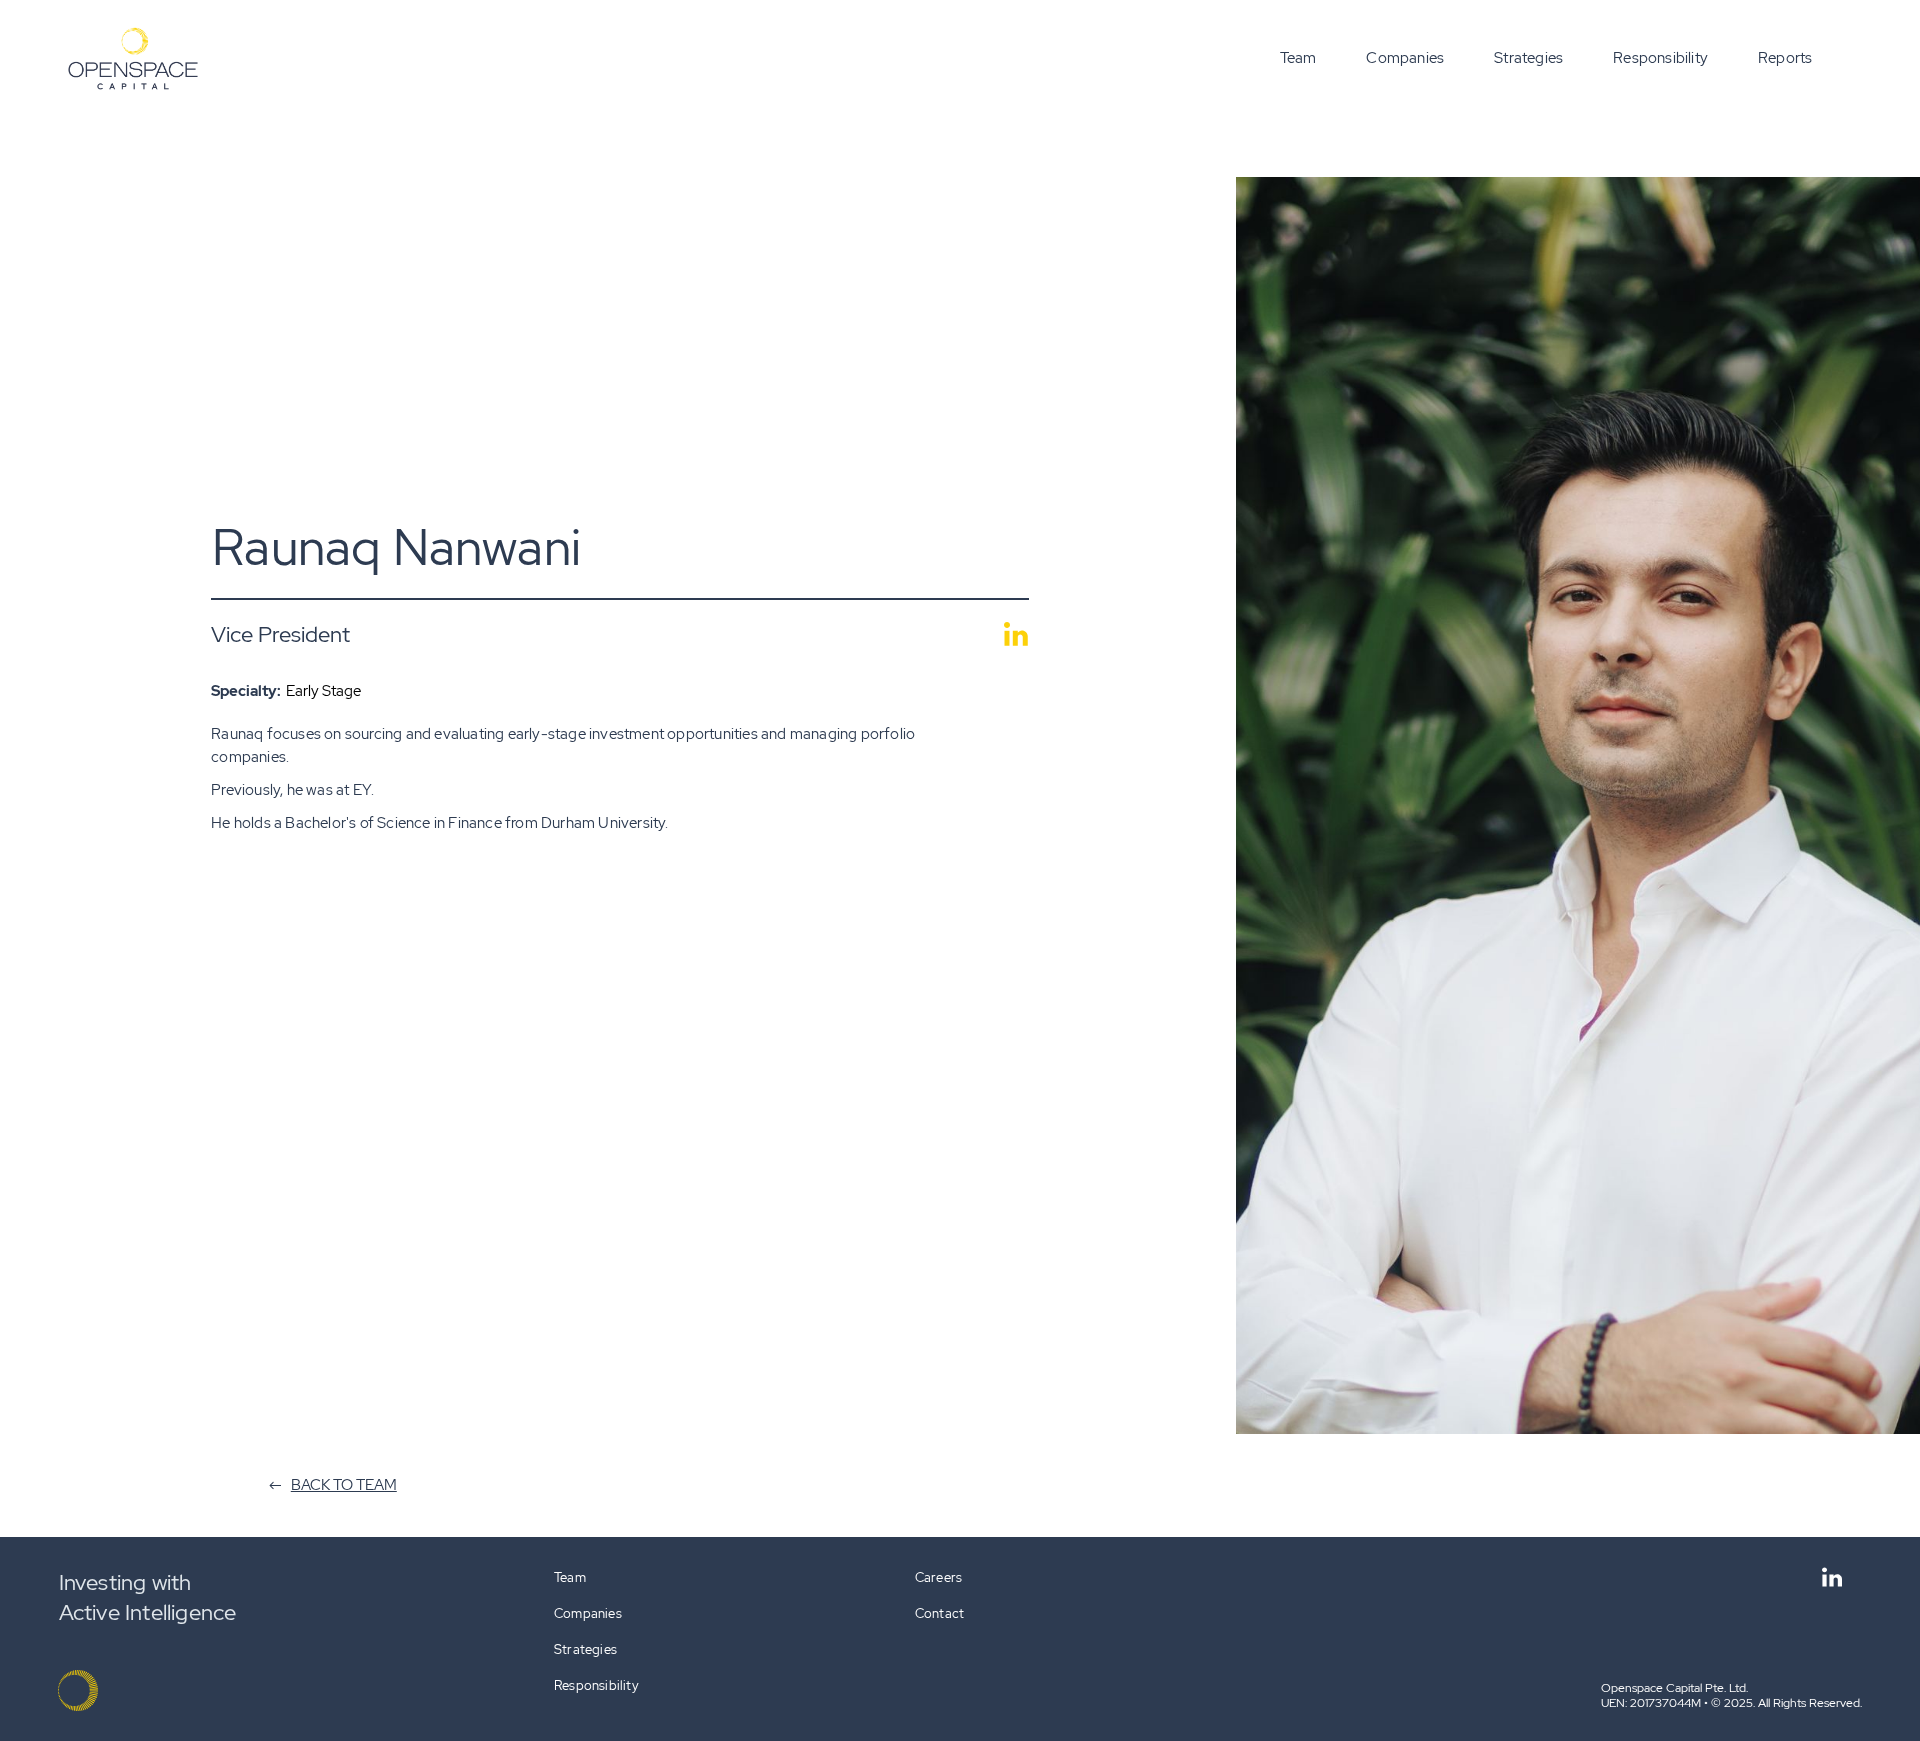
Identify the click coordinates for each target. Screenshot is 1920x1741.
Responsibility (1660, 58)
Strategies (1528, 58)
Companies (1405, 58)
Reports (1785, 58)
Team (1298, 58)
